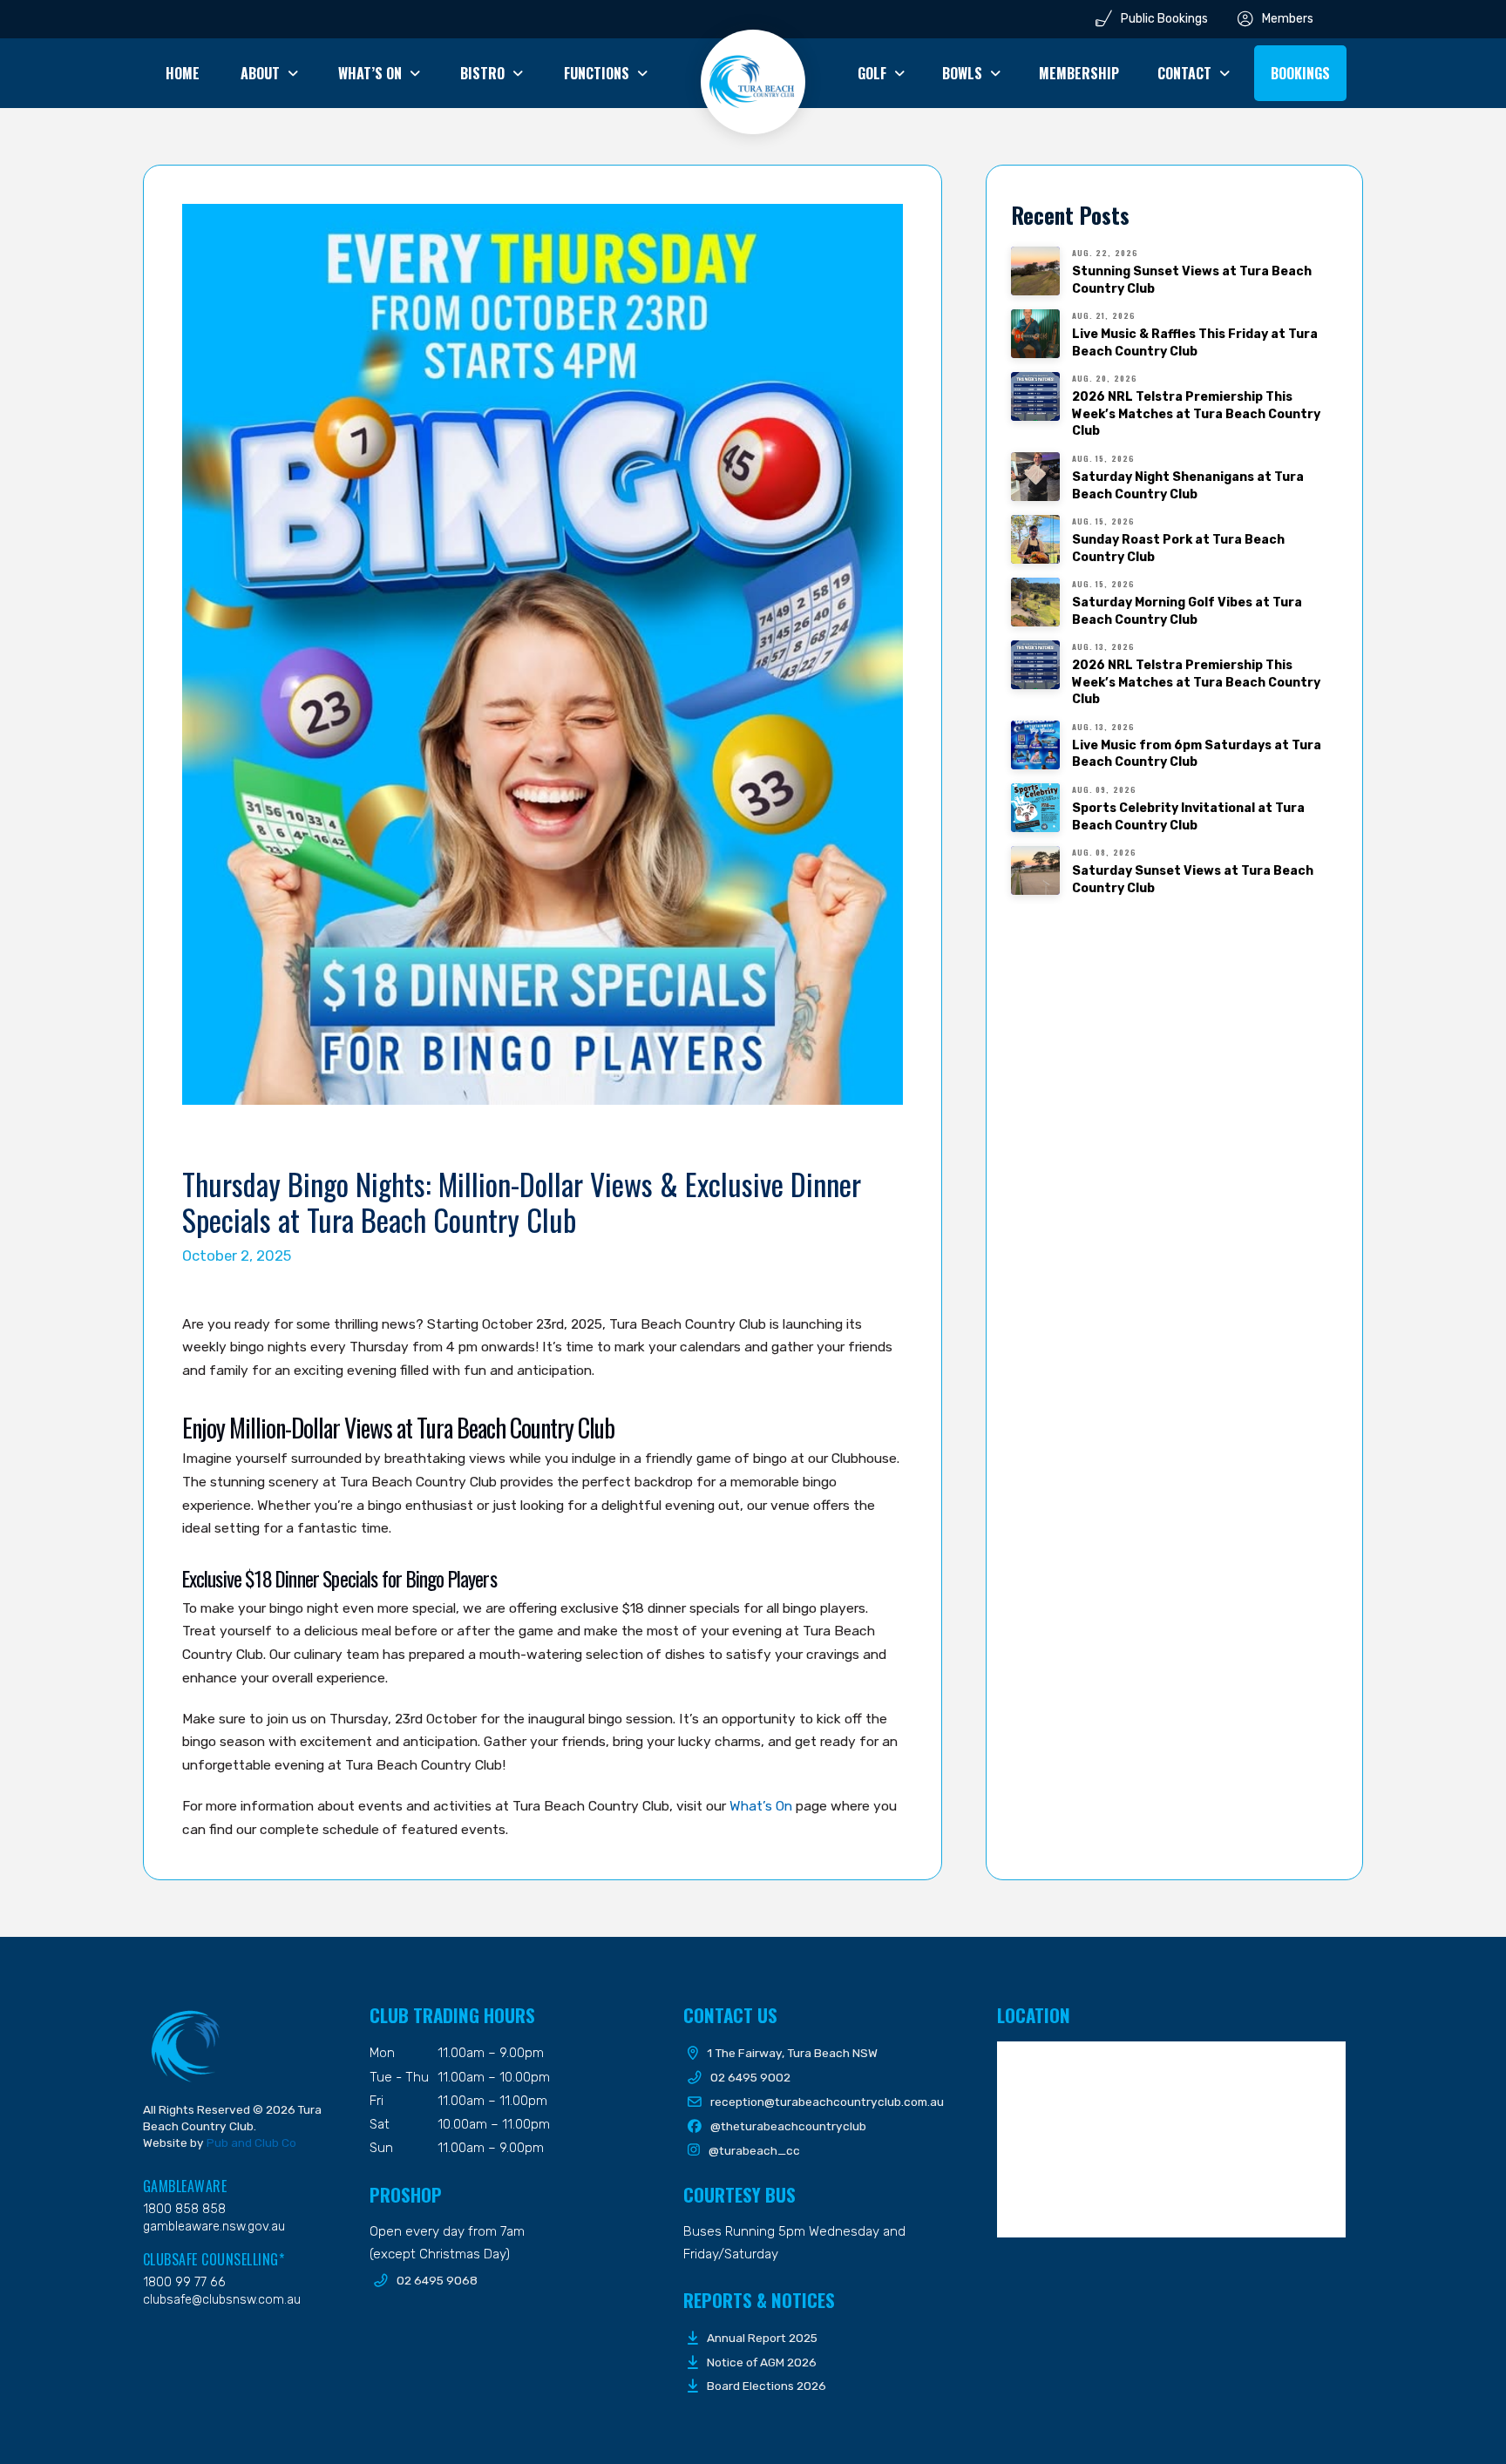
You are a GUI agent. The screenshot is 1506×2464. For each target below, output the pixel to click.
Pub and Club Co (251, 2142)
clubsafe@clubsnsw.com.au (222, 2300)
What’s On (761, 1806)
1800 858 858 (184, 2209)
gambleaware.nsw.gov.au (214, 2227)
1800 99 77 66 (184, 2282)
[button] (1300, 73)
